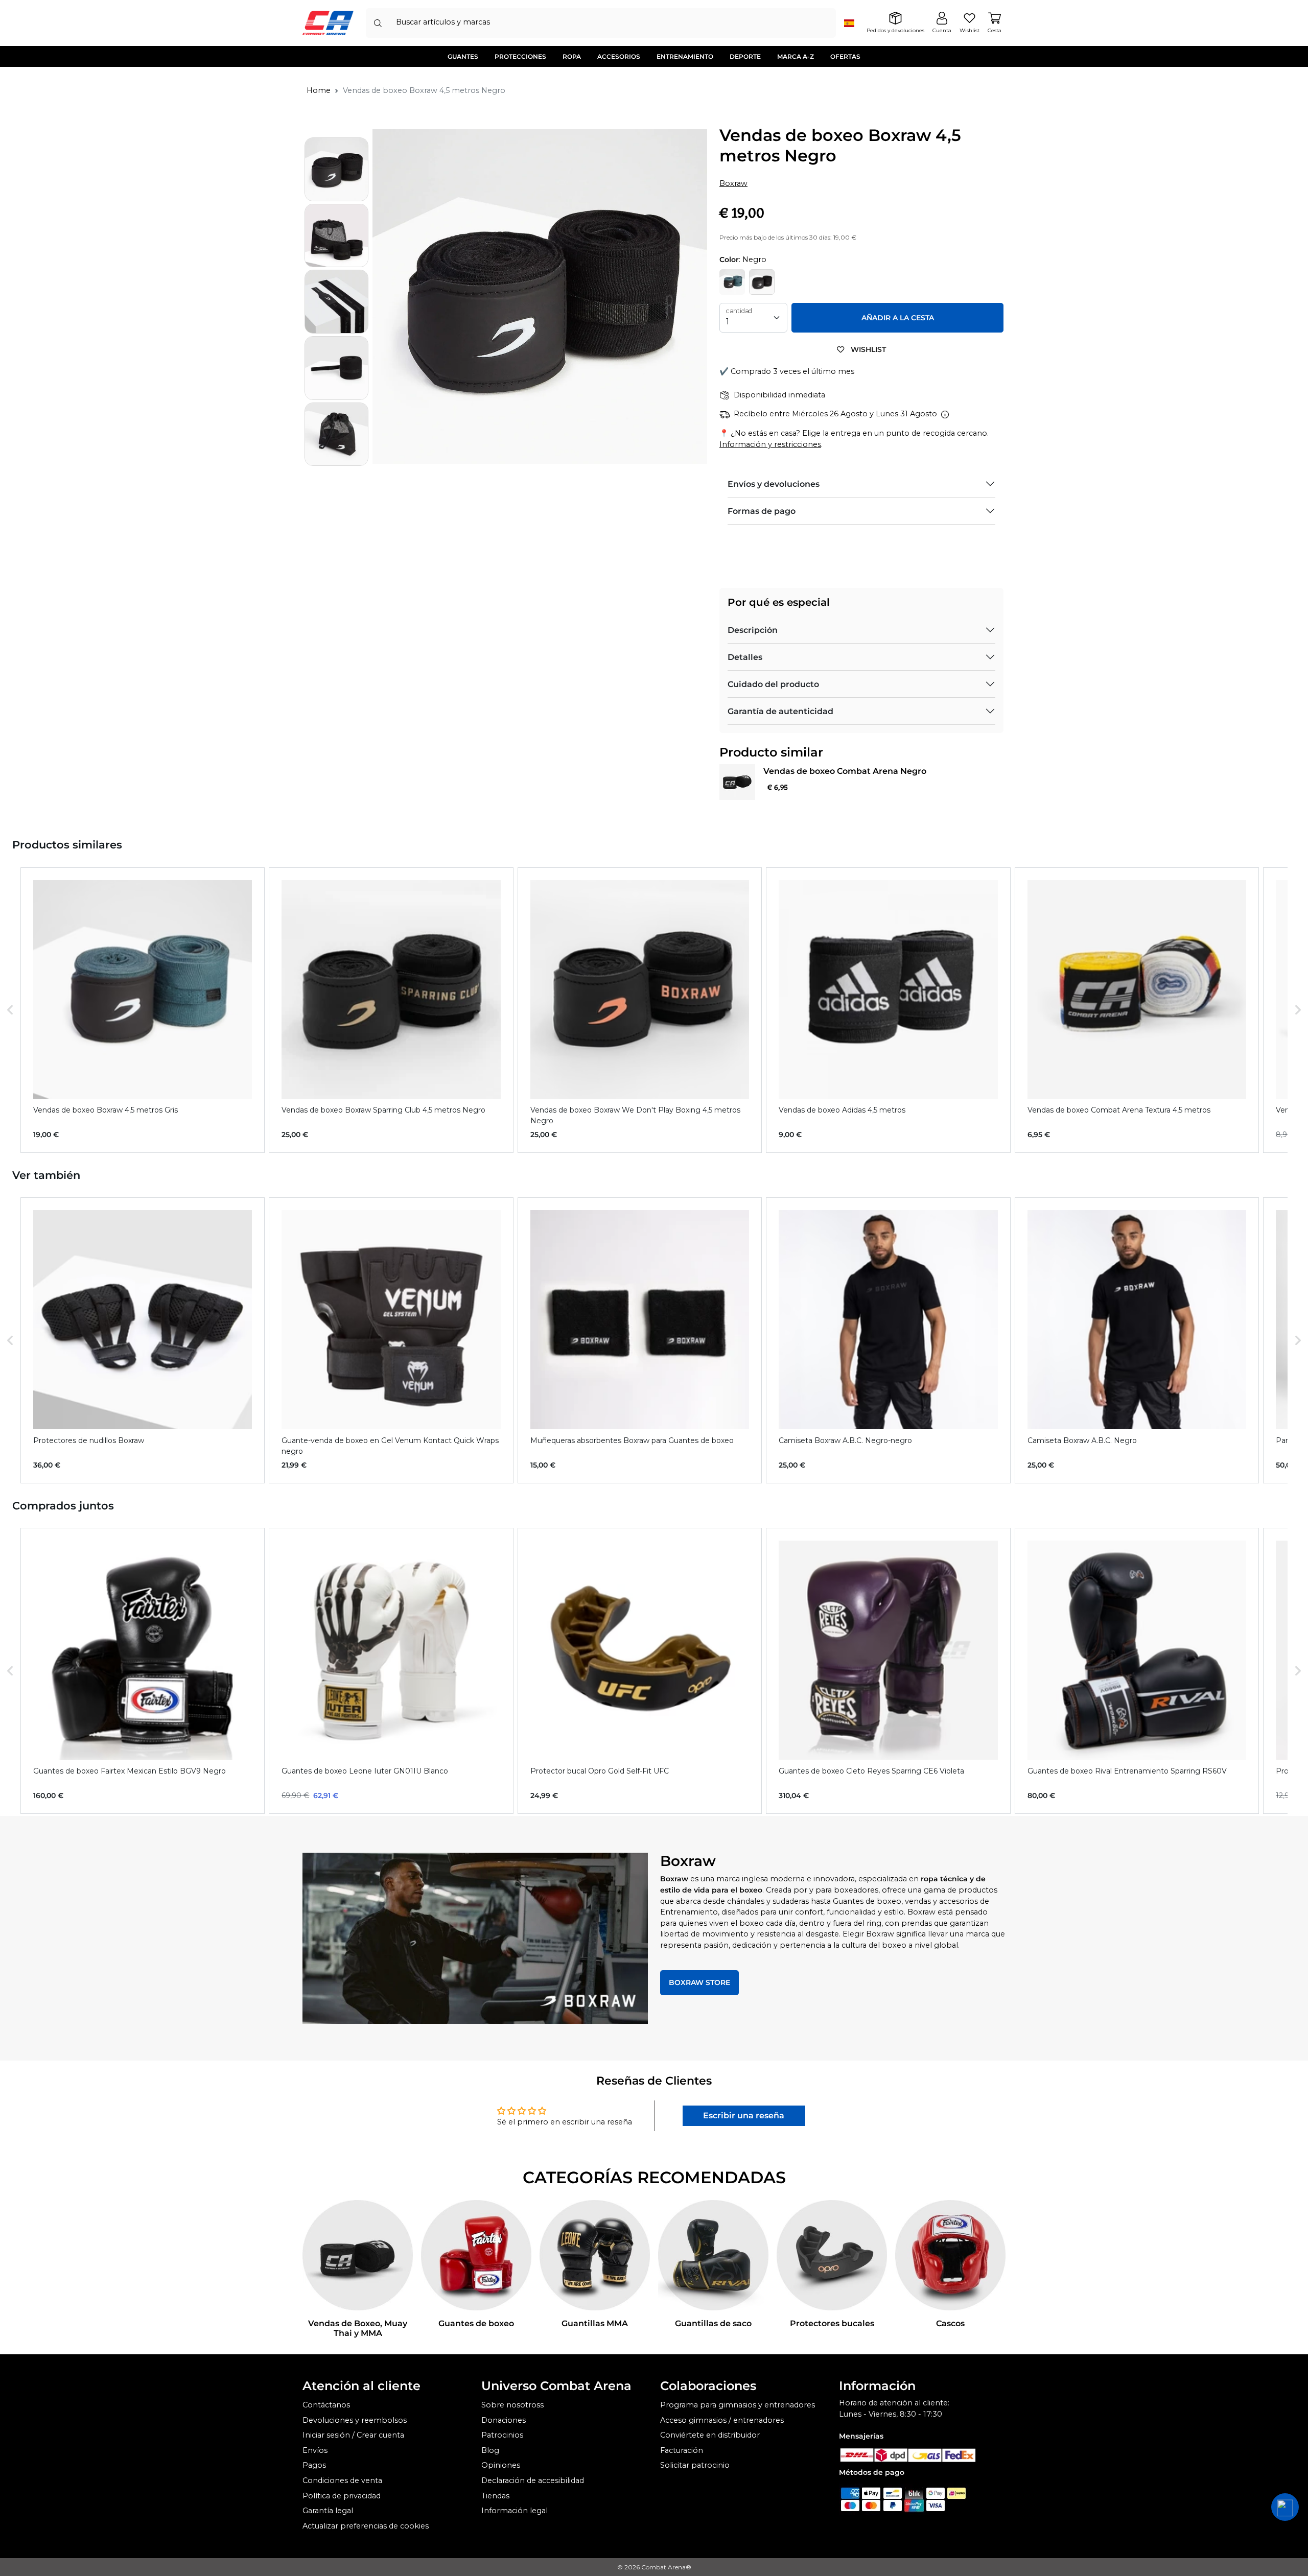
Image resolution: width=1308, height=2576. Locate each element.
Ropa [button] (572, 56)
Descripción (753, 630)
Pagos (314, 2465)
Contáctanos (326, 2405)
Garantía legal (328, 2511)
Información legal (515, 2511)
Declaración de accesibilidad (533, 2480)
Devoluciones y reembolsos (355, 2420)
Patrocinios (502, 2435)
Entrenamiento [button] (685, 56)
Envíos (315, 2450)
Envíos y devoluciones (774, 484)
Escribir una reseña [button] (744, 2116)
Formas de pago (762, 511)
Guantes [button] (463, 56)
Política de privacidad (342, 2496)
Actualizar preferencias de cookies (366, 2526)
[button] (10, 1010)
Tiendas (495, 2496)
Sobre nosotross (512, 2405)
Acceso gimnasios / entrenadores (722, 2420)
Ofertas (845, 56)
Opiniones (501, 2465)
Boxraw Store (699, 1982)
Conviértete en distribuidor (710, 2435)
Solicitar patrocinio (695, 2465)
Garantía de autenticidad (780, 711)
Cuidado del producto (773, 684)
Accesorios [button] (619, 56)
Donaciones (504, 2420)
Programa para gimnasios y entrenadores (738, 2405)
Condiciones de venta (342, 2480)
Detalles (745, 657)
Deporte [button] (745, 56)
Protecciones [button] (520, 56)
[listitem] (143, 1010)
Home (319, 90)
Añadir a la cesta (898, 318)
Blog (490, 2450)
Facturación (682, 2450)
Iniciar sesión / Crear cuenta (353, 2435)
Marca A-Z (796, 56)
